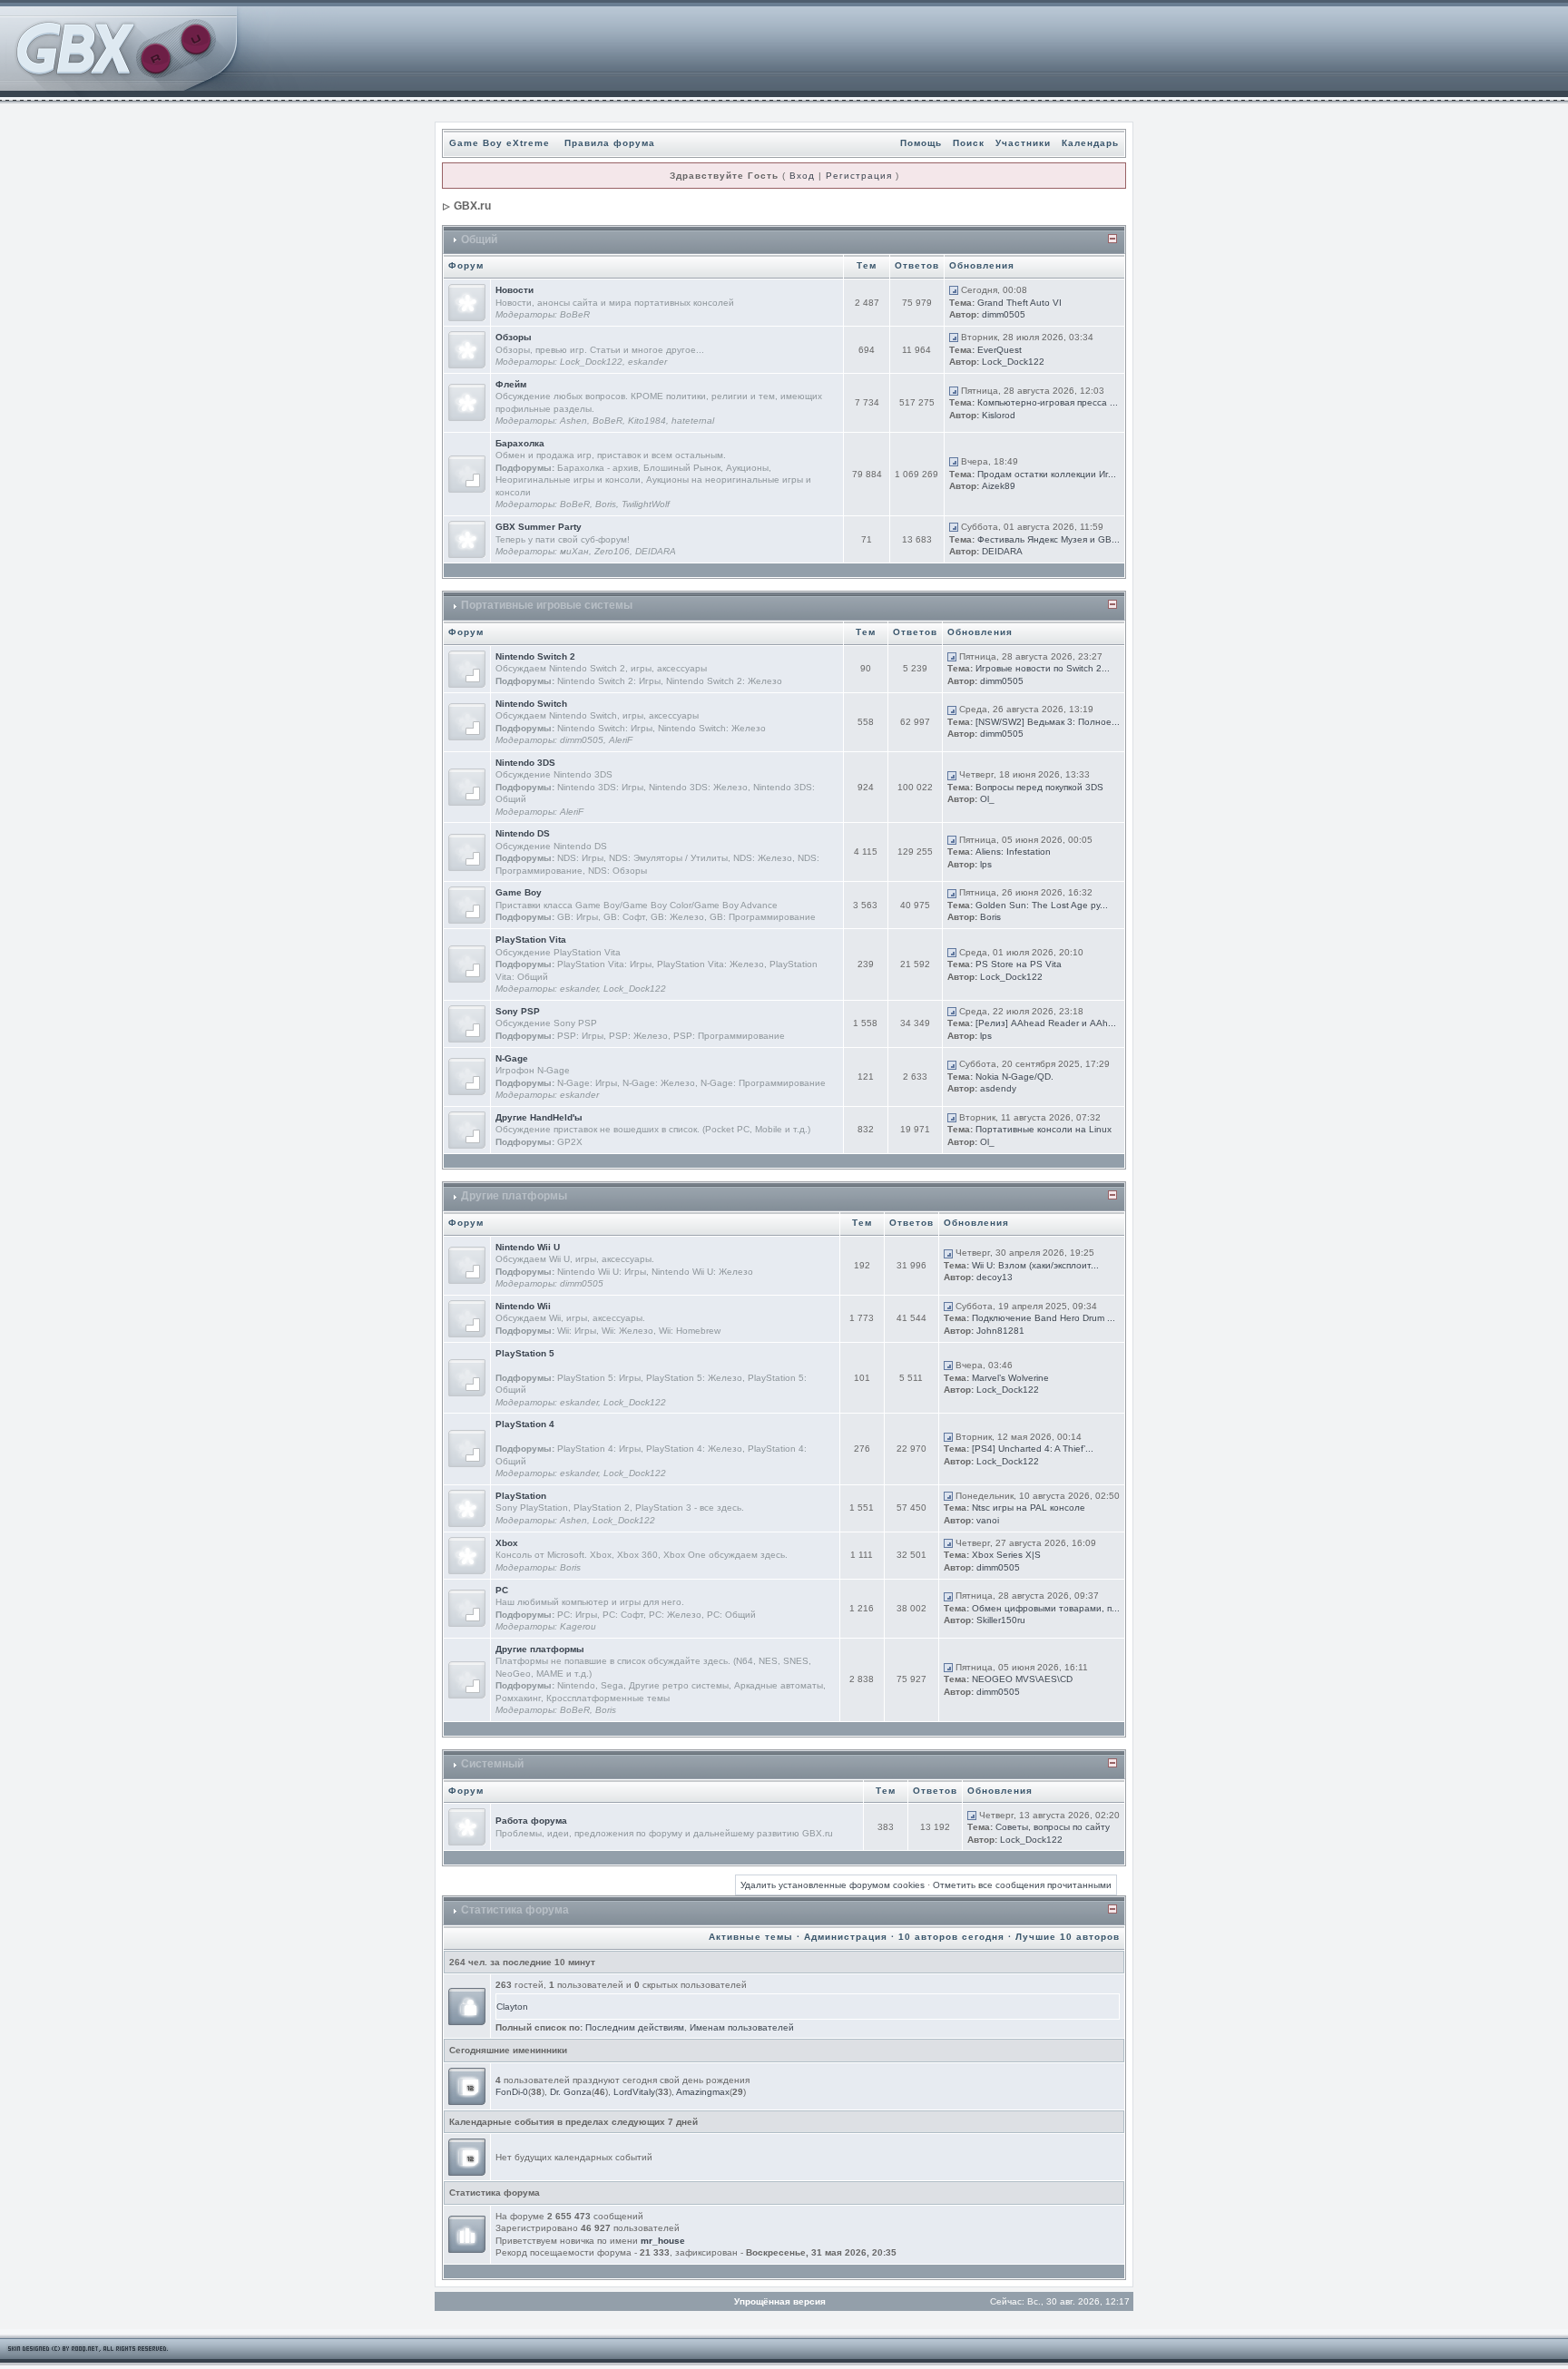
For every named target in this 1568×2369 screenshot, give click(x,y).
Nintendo (576, 1685)
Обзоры (514, 337)
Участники (1023, 143)
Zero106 (612, 551)
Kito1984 (647, 421)
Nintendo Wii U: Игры (602, 1272)
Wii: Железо (627, 1331)
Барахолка (520, 443)
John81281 (1000, 1331)
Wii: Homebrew (690, 1331)
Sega (612, 1685)
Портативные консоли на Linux (1044, 1129)
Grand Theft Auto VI (1019, 303)
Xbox (507, 1543)
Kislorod (999, 415)
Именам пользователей (742, 2027)
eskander (647, 362)
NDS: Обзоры (617, 871)
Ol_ (987, 799)
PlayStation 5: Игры (599, 1378)
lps (986, 864)
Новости (514, 290)
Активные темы (751, 1937)
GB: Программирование (763, 917)
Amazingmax (703, 2092)
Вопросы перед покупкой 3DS (1039, 787)
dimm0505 (1004, 314)
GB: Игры (578, 917)
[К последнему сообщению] (954, 290)
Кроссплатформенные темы (608, 1698)
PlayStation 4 (525, 1424)
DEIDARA (656, 551)
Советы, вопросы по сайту (1053, 1827)
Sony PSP (518, 1011)
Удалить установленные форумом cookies (833, 1885)
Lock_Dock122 (591, 362)
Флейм (511, 384)
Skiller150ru (1001, 1620)
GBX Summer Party (539, 527)
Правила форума (610, 143)
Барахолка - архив (598, 468)
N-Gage (512, 1058)
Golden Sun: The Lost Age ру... (1042, 905)
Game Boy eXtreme (500, 143)
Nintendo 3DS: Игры (600, 787)
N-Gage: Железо (659, 1083)
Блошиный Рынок (682, 468)
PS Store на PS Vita (1019, 964)
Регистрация (859, 176)
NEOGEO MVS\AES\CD (1022, 1679)
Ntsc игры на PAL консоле (1029, 1508)
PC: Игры (577, 1615)
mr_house (663, 2241)
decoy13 (995, 1277)
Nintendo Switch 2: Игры (609, 681)
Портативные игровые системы (547, 605)
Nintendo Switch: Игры (605, 728)
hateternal (693, 421)
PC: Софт (623, 1615)
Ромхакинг (518, 1698)
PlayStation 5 (525, 1353)
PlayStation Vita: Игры (604, 964)
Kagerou (578, 1626)
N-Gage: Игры (587, 1083)
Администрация (846, 1937)
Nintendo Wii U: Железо (702, 1272)
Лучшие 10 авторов (1068, 1937)
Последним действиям (635, 2027)
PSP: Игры (580, 1036)
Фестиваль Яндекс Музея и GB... (1049, 539)
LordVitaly (634, 2092)
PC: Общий (731, 1615)
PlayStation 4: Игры (599, 1449)
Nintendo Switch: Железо (712, 728)
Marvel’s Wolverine (1010, 1378)
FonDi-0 (512, 2092)
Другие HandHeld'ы (539, 1117)
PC (502, 1590)
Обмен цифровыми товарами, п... (1046, 1608)
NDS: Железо (763, 858)
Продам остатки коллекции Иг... (1047, 474)
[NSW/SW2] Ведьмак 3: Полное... (1048, 722)
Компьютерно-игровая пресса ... (1048, 402)
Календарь (1090, 143)
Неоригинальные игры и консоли (568, 480)
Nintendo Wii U (528, 1247)
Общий (479, 240)
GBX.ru (472, 206)
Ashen (573, 421)
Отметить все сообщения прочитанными (1022, 1885)
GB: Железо (677, 917)
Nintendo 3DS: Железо (698, 787)
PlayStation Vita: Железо (710, 964)
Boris (606, 504)
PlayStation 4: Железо (694, 1449)
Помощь (921, 143)
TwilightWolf (646, 504)
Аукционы (747, 468)
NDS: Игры (580, 858)
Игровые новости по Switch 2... (1043, 668)
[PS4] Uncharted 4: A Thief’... (1033, 1449)
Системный (492, 1764)
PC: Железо (675, 1615)
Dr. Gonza (571, 2092)
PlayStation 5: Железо (694, 1378)
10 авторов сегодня (951, 1937)
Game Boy (519, 892)
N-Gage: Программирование (763, 1083)
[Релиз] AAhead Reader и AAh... (1046, 1023)
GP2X (570, 1142)
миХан (574, 551)
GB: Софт (624, 917)
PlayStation (521, 1496)
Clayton (512, 2007)
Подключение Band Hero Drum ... (1044, 1318)
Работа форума (531, 1821)
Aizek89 (999, 486)
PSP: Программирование (729, 1036)
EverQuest (1000, 350)
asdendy (998, 1088)
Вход (802, 176)
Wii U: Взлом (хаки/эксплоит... (1035, 1265)
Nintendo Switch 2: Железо (724, 681)
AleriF (621, 740)
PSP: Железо (638, 1036)
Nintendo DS (523, 833)
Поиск (969, 143)
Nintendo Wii (523, 1306)
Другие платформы (514, 1196)
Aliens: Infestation (1013, 852)
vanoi (988, 1520)
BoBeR (575, 314)
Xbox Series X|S (1006, 1555)
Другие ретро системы (679, 1685)
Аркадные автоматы (779, 1685)
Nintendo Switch (531, 704)
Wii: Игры (577, 1331)
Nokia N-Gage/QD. (1014, 1077)
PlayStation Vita (531, 940)
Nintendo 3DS (525, 763)
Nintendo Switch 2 (535, 656)
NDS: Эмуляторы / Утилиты (668, 858)
